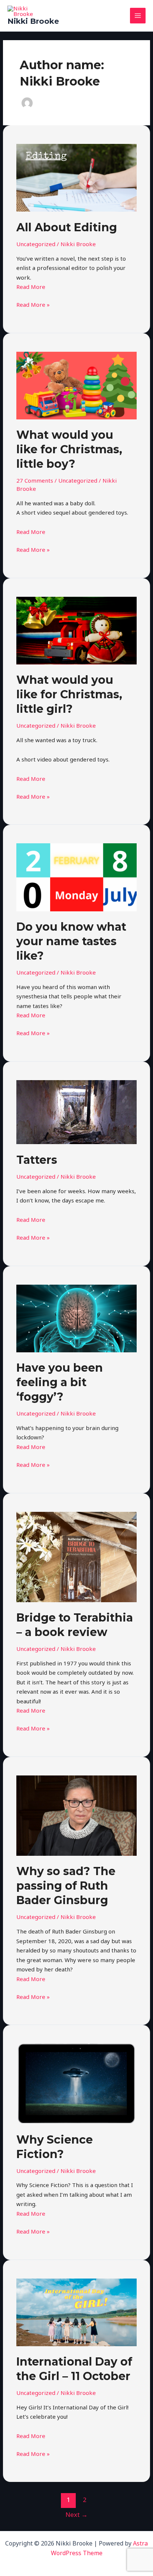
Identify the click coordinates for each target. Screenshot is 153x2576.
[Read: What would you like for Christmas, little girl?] (76, 630)
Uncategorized (36, 244)
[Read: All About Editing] (76, 177)
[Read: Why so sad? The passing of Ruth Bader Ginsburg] (76, 1815)
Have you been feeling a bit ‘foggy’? (60, 1382)
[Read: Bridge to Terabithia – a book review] (76, 1556)
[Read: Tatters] (76, 1111)
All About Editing (67, 227)
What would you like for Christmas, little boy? (69, 449)
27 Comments (35, 480)
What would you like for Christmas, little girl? (69, 694)
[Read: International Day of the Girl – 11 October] (76, 2312)
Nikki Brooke (33, 21)
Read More (31, 287)
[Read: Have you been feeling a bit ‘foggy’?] (76, 1318)
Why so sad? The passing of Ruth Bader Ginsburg (66, 1886)
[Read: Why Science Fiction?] (76, 2083)
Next (76, 2514)
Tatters (37, 1160)
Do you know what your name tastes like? (71, 941)
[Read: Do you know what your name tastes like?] (76, 877)
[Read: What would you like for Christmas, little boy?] (76, 385)
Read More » (33, 304)
